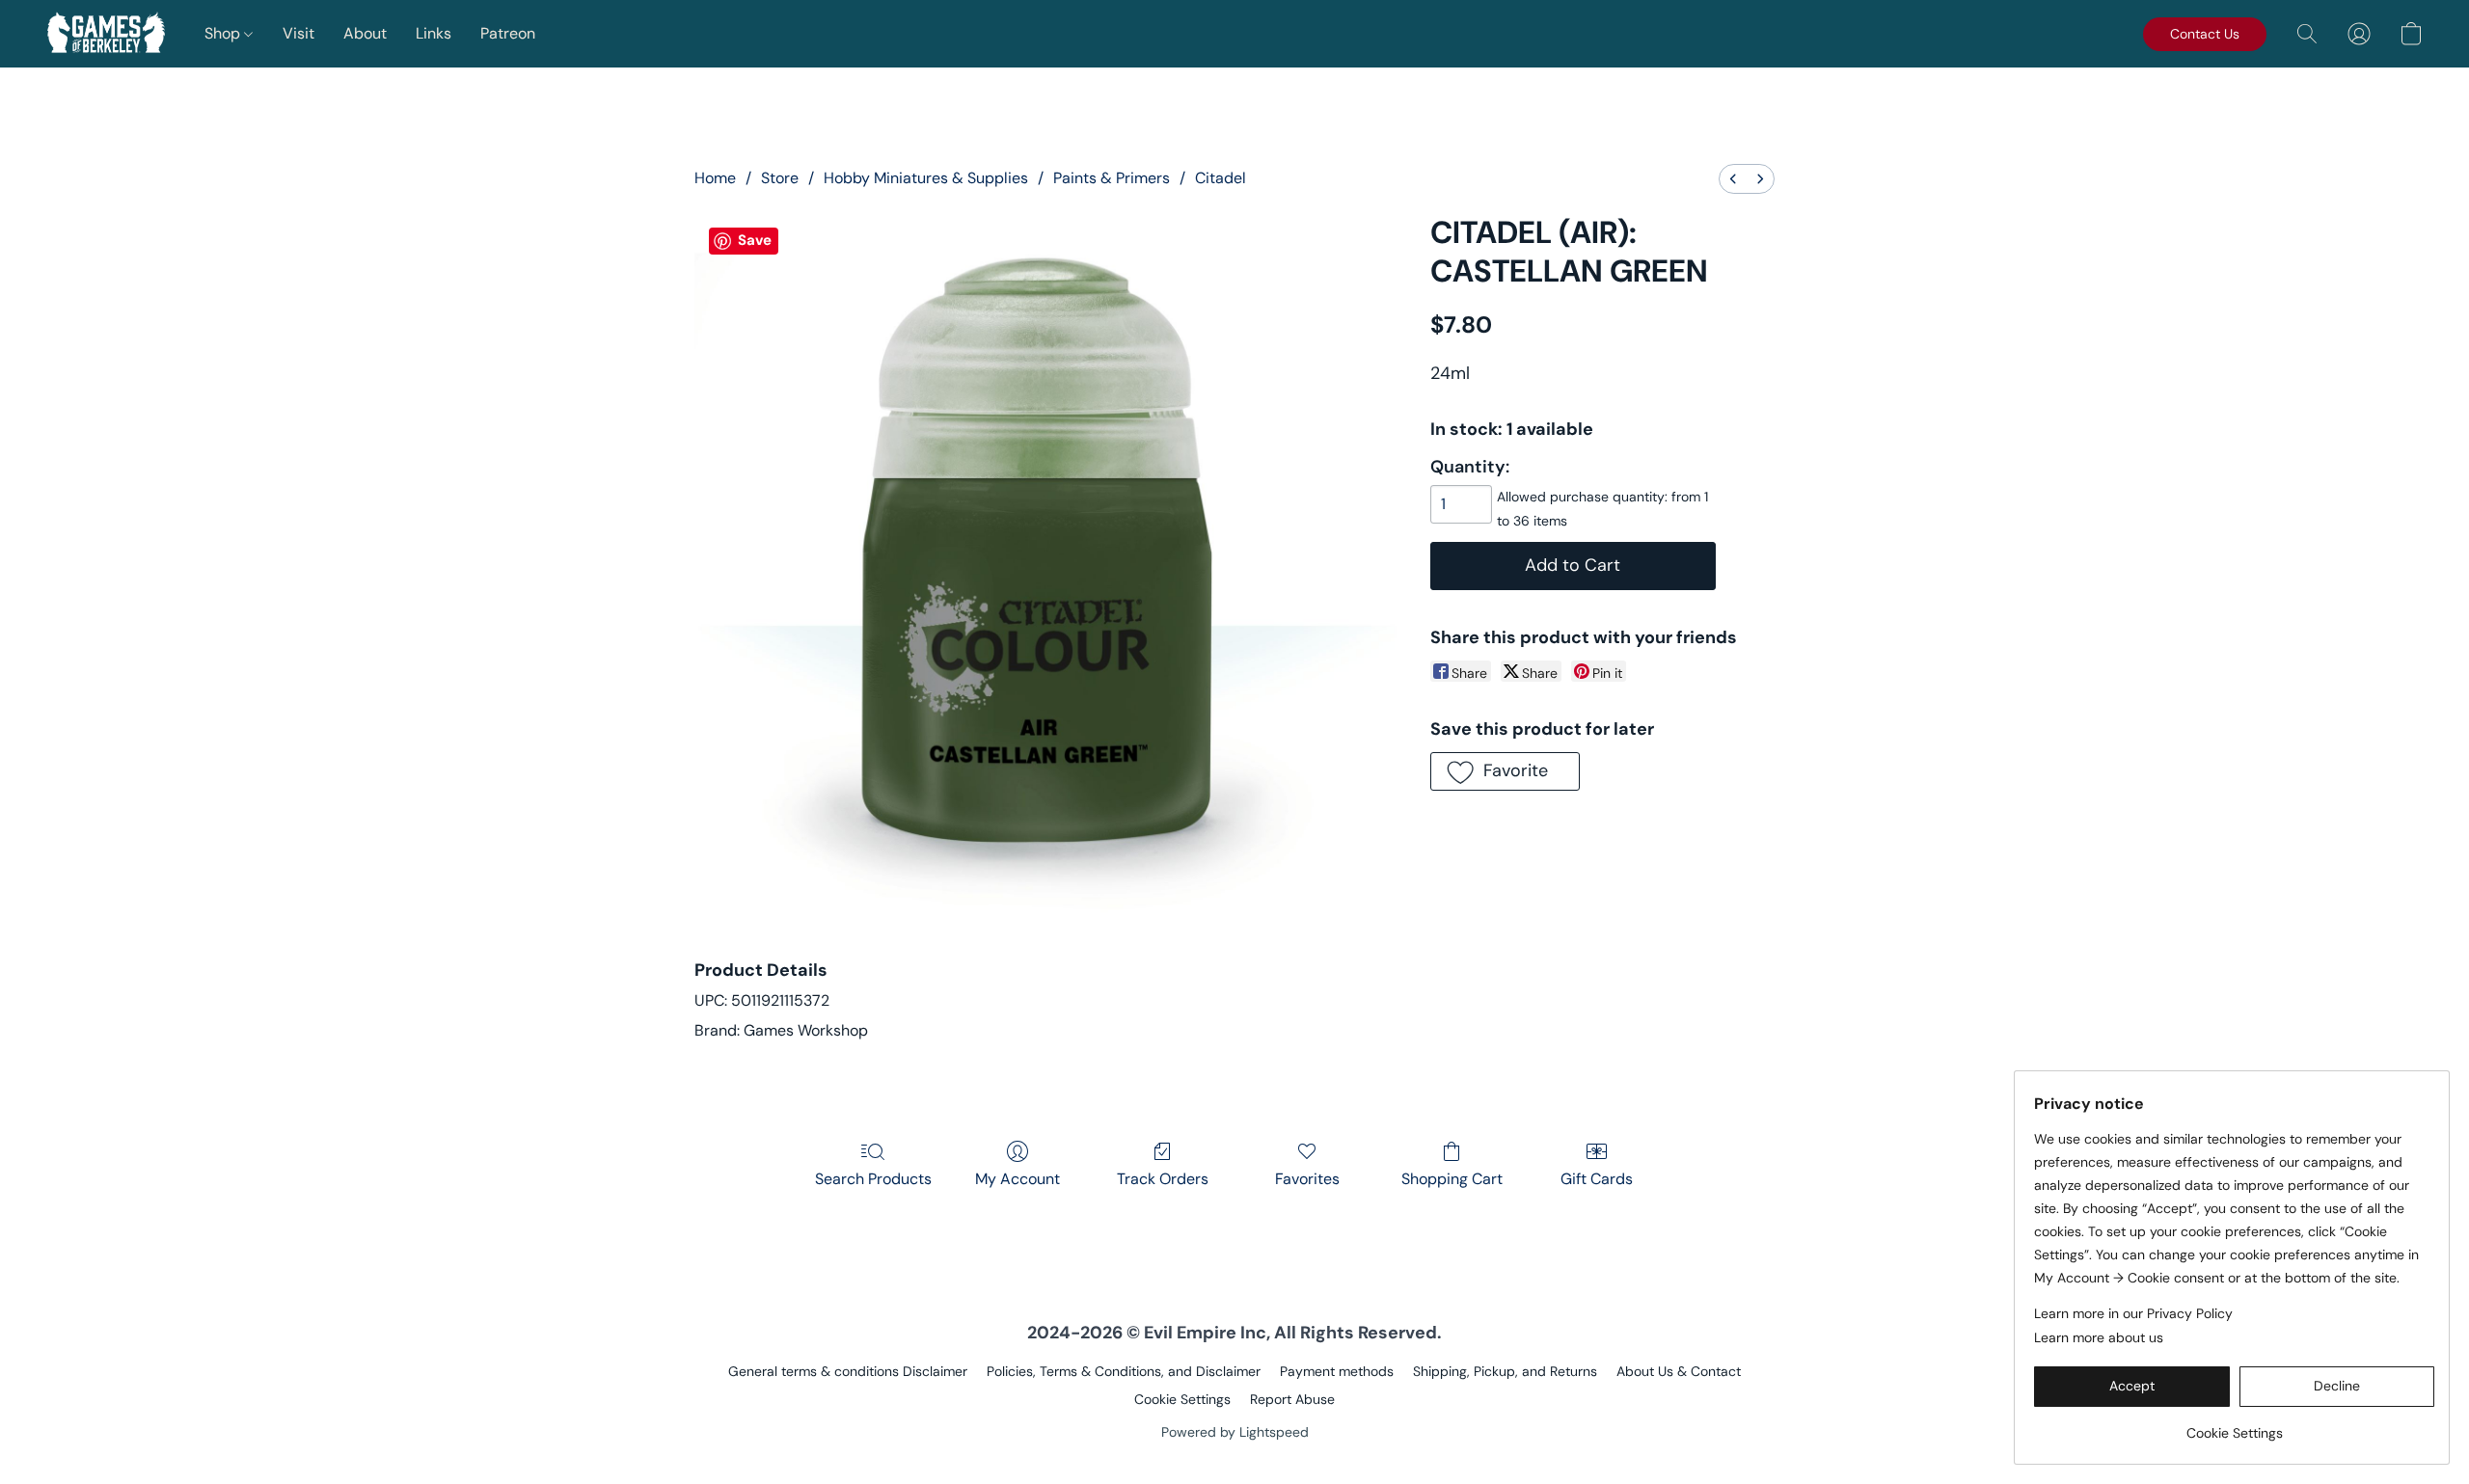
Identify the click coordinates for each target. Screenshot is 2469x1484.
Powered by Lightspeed (1235, 1432)
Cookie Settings (1182, 1399)
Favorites (1307, 1179)
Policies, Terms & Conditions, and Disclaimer (1124, 1371)
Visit (298, 33)
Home (715, 178)
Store (780, 178)
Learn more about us (2099, 1337)
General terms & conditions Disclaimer (848, 1371)
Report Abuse (1292, 1399)
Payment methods (1337, 1371)
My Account (1017, 1179)
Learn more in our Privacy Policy (2133, 1313)
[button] (106, 34)
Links (434, 33)
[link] (2234, 1426)
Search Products (873, 1179)
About (365, 33)
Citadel (1221, 178)
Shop (224, 33)
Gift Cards (1597, 1179)
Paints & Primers (1112, 178)
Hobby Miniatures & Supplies (926, 178)
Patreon (508, 33)
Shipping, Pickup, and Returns (1505, 1371)
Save (755, 240)
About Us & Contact (1679, 1371)
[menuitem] (1733, 179)
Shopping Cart (1452, 1179)
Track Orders (1163, 1179)
